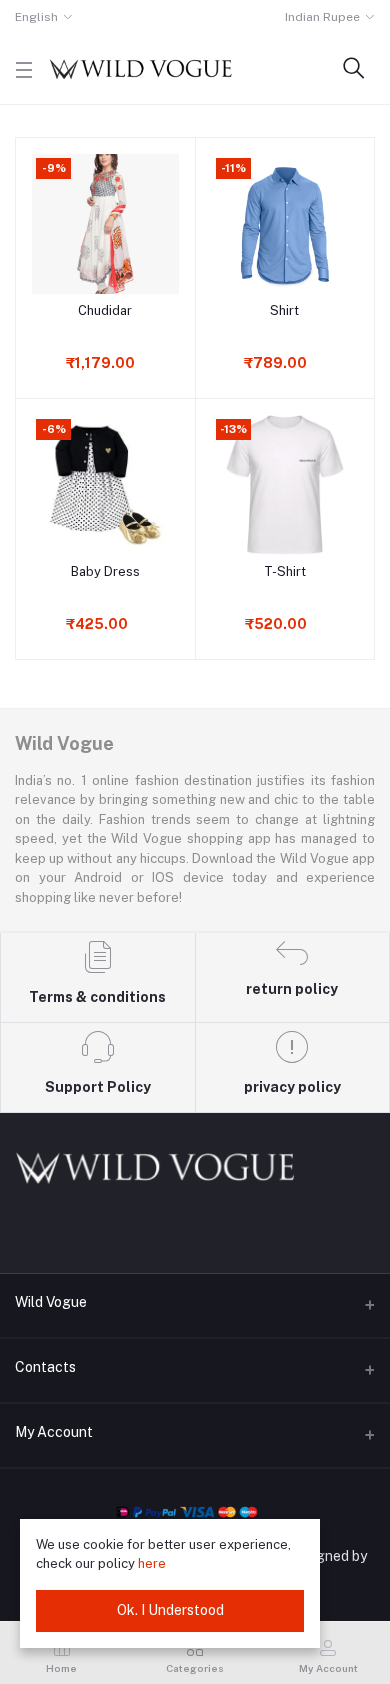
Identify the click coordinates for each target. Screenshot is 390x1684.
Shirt (284, 310)
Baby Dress (105, 571)
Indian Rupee (322, 17)
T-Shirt (285, 571)
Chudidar (105, 310)
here (152, 1563)
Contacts (45, 1367)
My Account (54, 1432)
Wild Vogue (51, 1302)
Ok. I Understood (170, 1610)
